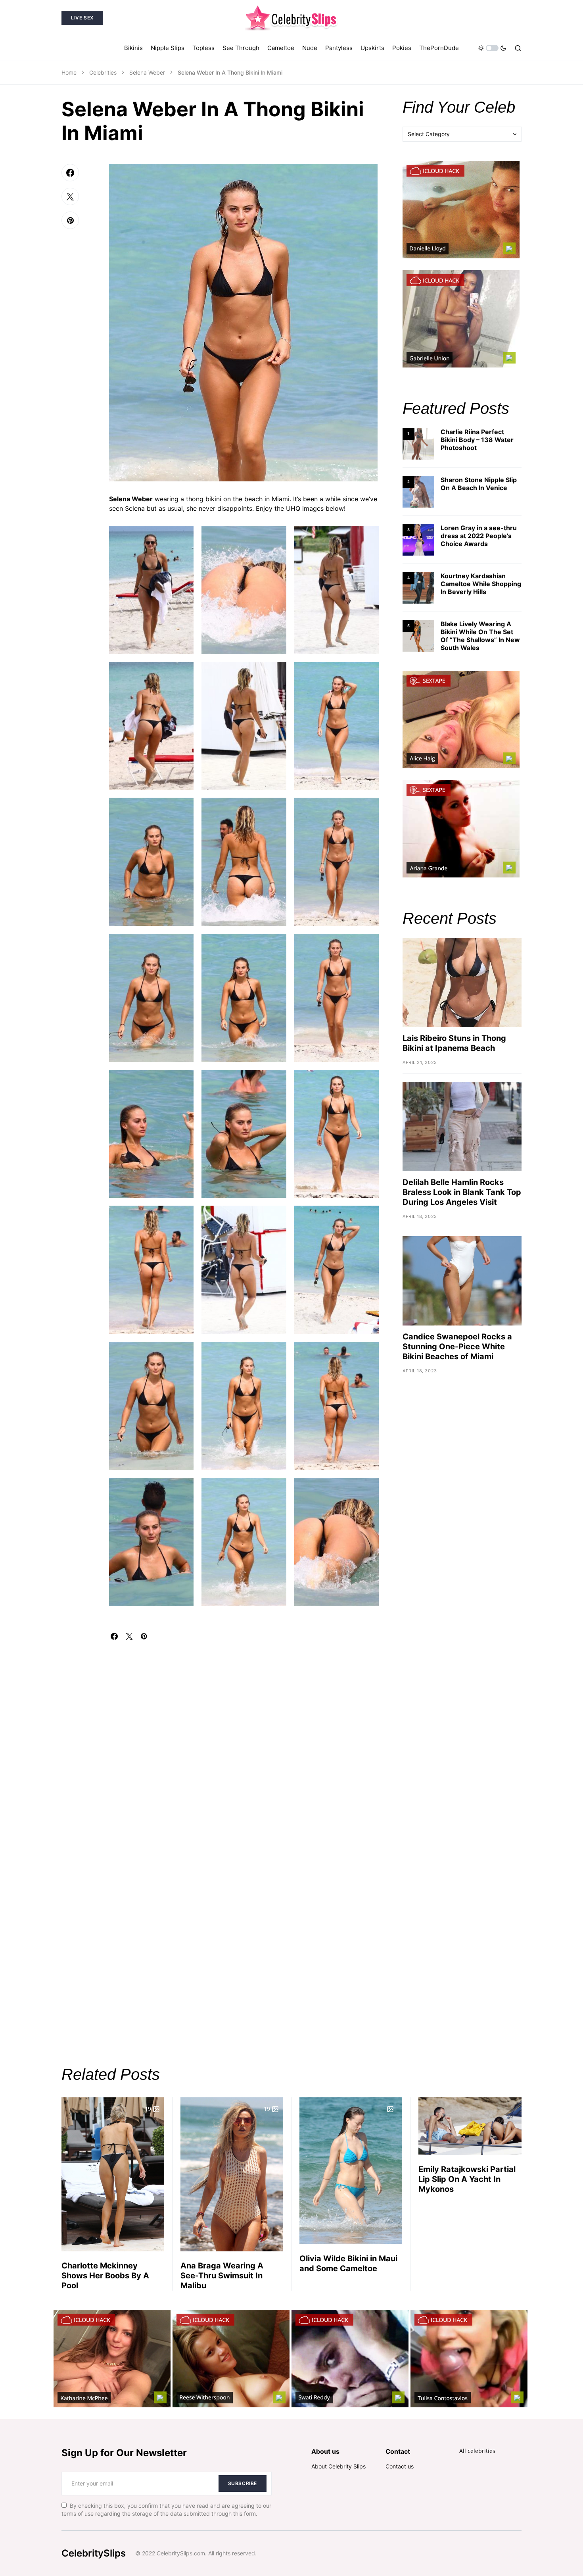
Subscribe (243, 2483)
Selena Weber (147, 72)
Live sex (82, 18)
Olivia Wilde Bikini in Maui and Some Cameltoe (348, 2263)
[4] (418, 587)
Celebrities (103, 72)
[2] (418, 491)
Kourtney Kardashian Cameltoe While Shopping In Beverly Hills (481, 584)
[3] (418, 539)
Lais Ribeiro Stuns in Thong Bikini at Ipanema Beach (454, 1043)
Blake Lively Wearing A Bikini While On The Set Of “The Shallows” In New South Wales (480, 636)
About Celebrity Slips (338, 2466)
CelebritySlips (94, 2553)
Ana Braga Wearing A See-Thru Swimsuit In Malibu (222, 2276)
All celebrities (477, 2451)
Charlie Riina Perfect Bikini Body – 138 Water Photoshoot (477, 440)
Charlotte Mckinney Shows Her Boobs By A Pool (105, 2276)
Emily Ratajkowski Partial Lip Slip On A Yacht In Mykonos (467, 2179)
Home (69, 72)
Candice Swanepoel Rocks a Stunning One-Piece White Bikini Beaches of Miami (457, 1347)
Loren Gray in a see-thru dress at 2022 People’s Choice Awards (479, 536)
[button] (492, 48)
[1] (418, 443)
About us (325, 2451)
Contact (398, 2451)
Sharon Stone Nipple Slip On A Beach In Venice (479, 484)
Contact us (400, 2466)
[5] (418, 635)
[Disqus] (244, 1739)
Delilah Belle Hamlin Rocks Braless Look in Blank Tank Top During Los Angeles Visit (462, 1192)
